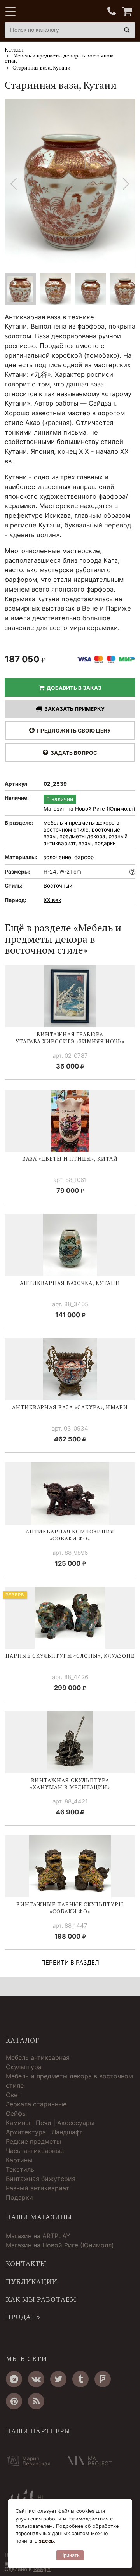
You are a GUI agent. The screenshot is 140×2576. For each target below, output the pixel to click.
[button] (126, 184)
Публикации (32, 2282)
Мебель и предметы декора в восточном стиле (69, 2081)
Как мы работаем (41, 2299)
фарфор (84, 857)
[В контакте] (36, 2379)
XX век (52, 900)
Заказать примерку (73, 709)
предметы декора (82, 836)
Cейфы (16, 2113)
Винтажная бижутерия (41, 2179)
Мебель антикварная (38, 2057)
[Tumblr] (80, 2379)
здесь (46, 2541)
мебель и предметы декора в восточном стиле (81, 826)
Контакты (26, 2264)
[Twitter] (58, 2379)
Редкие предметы (33, 2141)
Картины (19, 2160)
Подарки (19, 2197)
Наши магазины (39, 2217)
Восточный (58, 886)
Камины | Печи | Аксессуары (50, 2123)
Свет (13, 2095)
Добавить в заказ (73, 688)
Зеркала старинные (36, 2104)
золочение (57, 857)
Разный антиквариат (38, 2188)
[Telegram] (14, 2379)
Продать (23, 2317)
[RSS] (36, 2401)
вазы (85, 843)
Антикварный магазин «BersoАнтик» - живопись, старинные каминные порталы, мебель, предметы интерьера (53, 12)
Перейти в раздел (70, 1962)
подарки (105, 843)
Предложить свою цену (73, 731)
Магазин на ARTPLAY (38, 2236)
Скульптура (24, 2067)
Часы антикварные (35, 2151)
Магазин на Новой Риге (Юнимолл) (89, 809)
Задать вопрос (73, 753)
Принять (70, 2555)
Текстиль (20, 2169)
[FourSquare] (103, 2379)
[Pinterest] (14, 2401)
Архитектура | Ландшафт (44, 2132)
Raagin (42, 2569)
